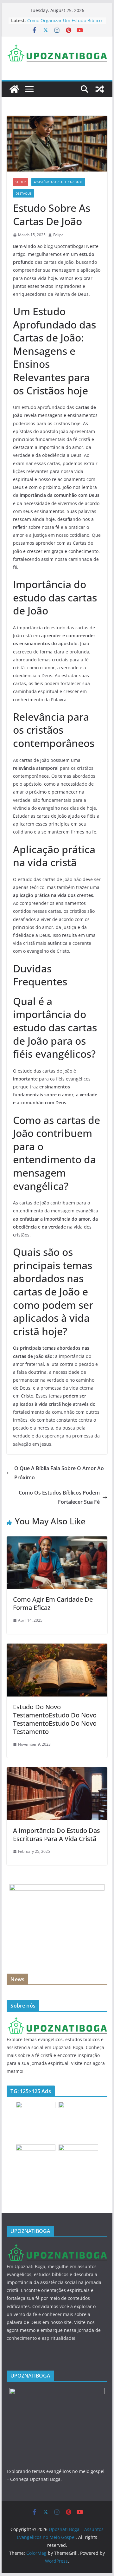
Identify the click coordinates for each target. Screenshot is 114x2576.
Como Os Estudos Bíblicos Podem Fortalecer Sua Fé (59, 1497)
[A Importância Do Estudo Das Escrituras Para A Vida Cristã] (57, 1772)
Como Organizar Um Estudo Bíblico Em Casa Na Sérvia (64, 24)
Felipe (58, 235)
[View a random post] (100, 89)
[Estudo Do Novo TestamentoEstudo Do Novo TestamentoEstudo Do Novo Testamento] (57, 1648)
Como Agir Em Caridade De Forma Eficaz (53, 1603)
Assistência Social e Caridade (58, 182)
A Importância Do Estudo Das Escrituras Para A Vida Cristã (57, 1835)
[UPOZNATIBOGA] (57, 2020)
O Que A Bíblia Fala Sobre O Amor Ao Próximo (59, 1473)
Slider (21, 182)
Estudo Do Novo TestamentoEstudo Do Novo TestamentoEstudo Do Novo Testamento (55, 1719)
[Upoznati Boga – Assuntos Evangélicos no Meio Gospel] (14, 89)
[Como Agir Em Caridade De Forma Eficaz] (57, 1541)
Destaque (24, 193)
